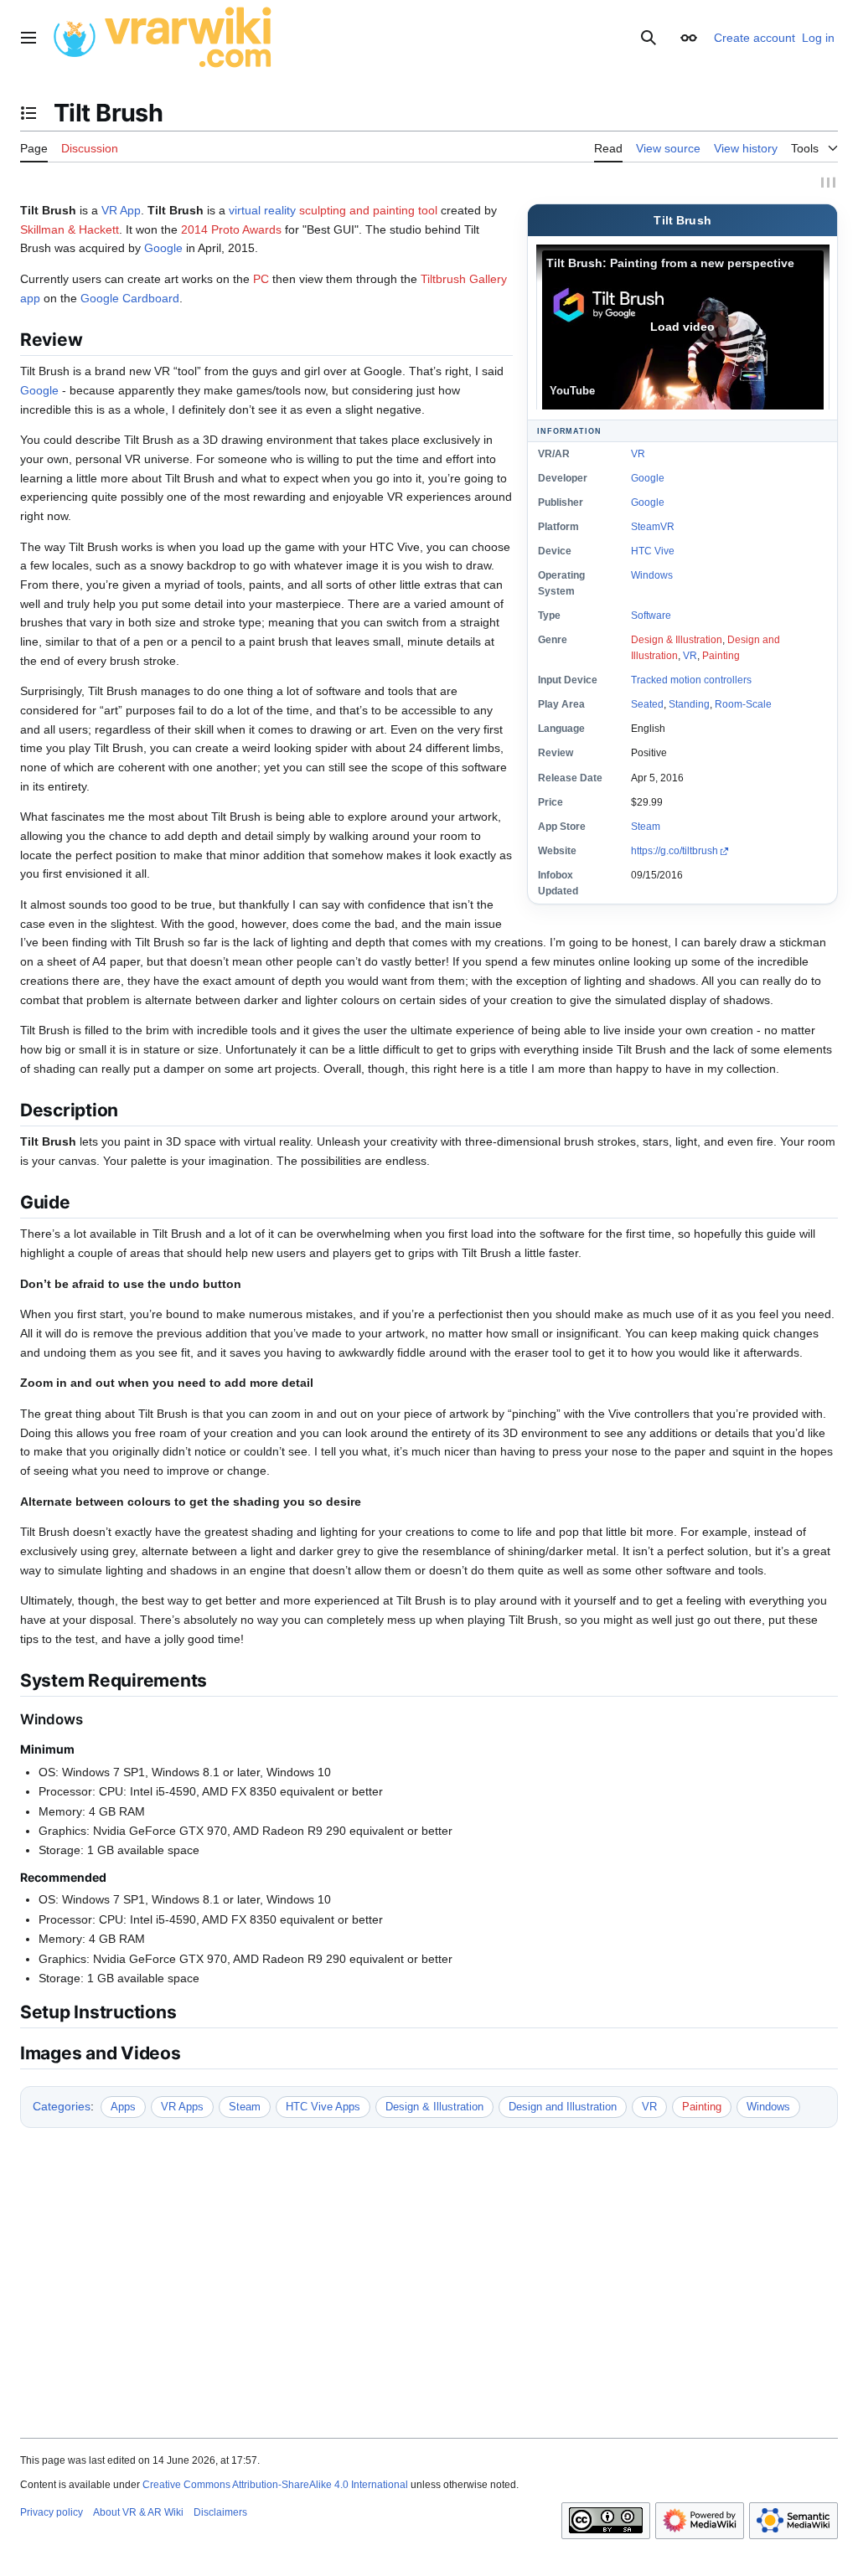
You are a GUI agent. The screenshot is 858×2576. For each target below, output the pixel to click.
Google (648, 478)
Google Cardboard (130, 298)
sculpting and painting (357, 210)
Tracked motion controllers (691, 680)
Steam (646, 827)
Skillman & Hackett (70, 229)
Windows (652, 575)
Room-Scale (743, 704)
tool (428, 210)
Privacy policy (52, 2512)
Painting (721, 656)
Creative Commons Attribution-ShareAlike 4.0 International (275, 2485)
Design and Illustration (563, 2107)
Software (651, 616)
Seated (647, 704)
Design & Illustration (677, 640)
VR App (121, 210)
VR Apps (182, 2107)
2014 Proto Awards (231, 229)
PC (261, 279)
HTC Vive (653, 551)
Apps (123, 2107)
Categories (62, 2106)
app (30, 298)
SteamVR (653, 527)
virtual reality (262, 210)
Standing (689, 704)
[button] (28, 38)
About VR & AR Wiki (138, 2512)
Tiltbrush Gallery (464, 279)
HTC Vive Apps (323, 2107)
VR (638, 454)
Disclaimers (220, 2512)
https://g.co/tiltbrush (675, 851)
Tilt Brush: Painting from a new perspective (670, 263)
